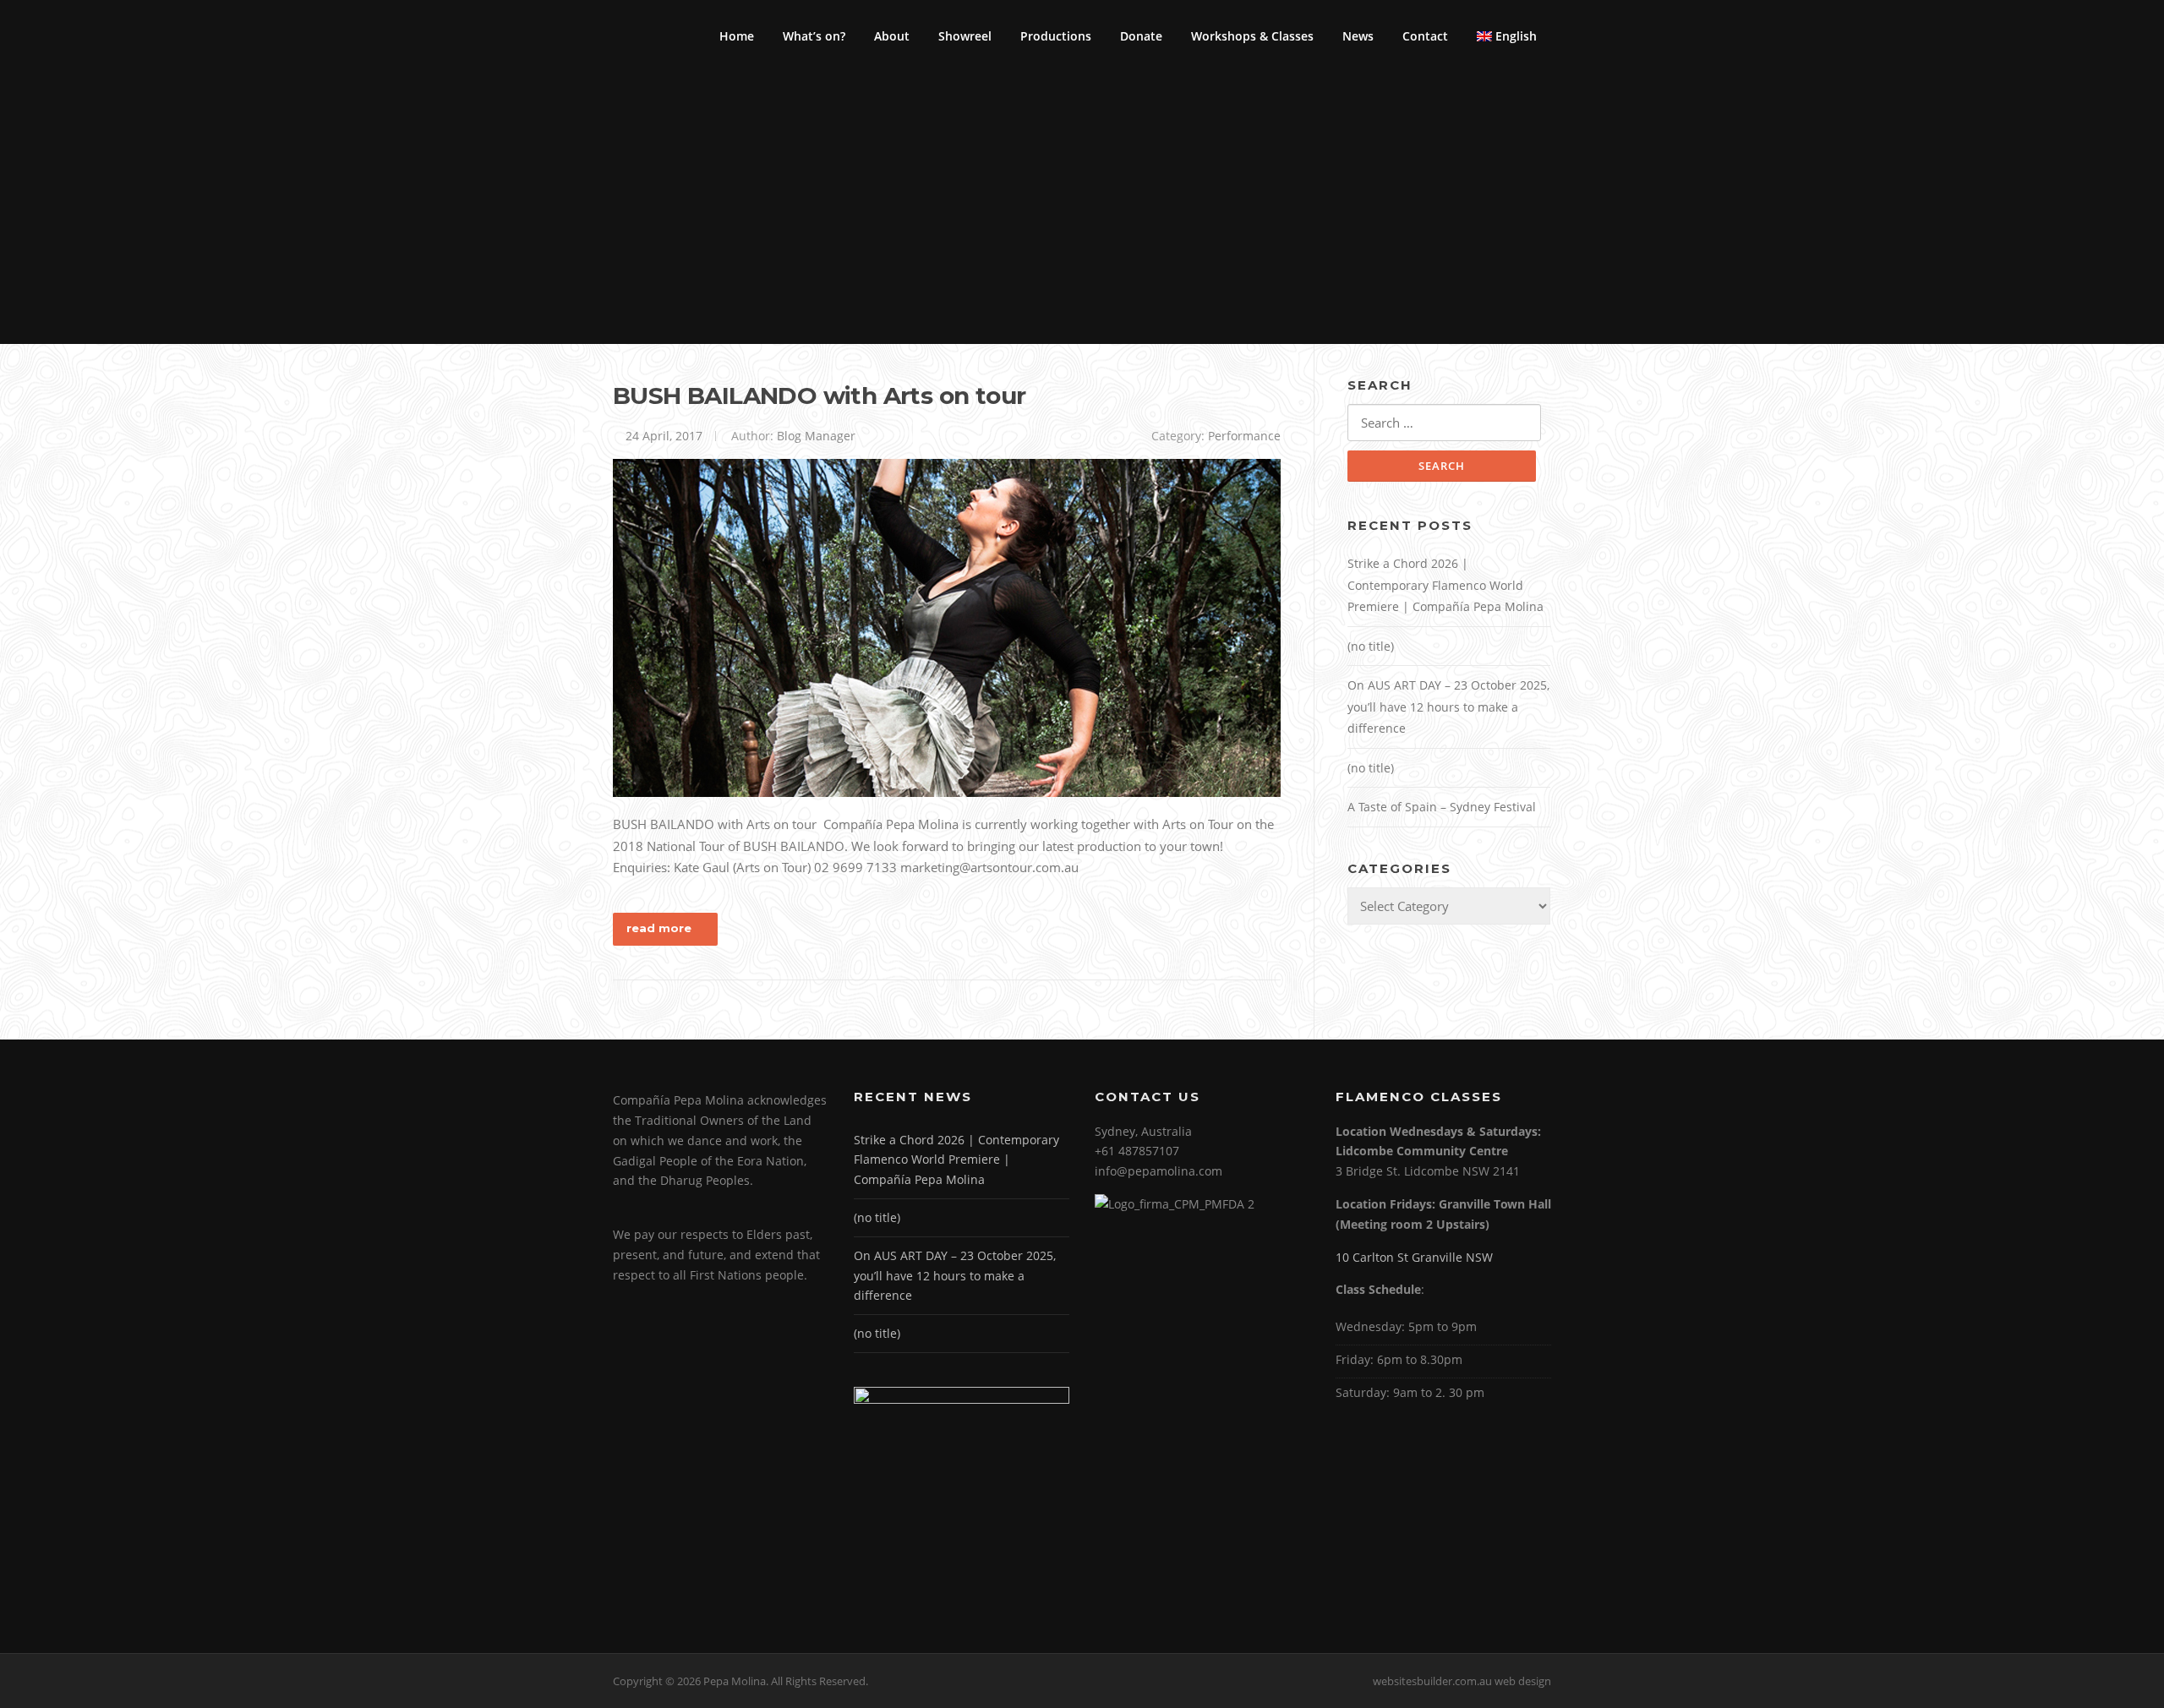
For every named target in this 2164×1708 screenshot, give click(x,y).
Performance (1244, 436)
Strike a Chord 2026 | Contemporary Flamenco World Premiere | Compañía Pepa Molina (1445, 585)
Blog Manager (816, 436)
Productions (1056, 36)
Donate (1141, 36)
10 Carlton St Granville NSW (1414, 1257)
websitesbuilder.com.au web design (1462, 1681)
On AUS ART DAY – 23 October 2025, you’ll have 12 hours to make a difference (1448, 707)
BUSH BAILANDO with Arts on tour (819, 396)
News (1358, 36)
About (892, 36)
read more (659, 928)
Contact (1425, 36)
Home (737, 36)
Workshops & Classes (1252, 36)
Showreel (965, 36)
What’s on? (814, 36)
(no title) (1371, 646)
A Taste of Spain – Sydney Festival (1442, 807)
